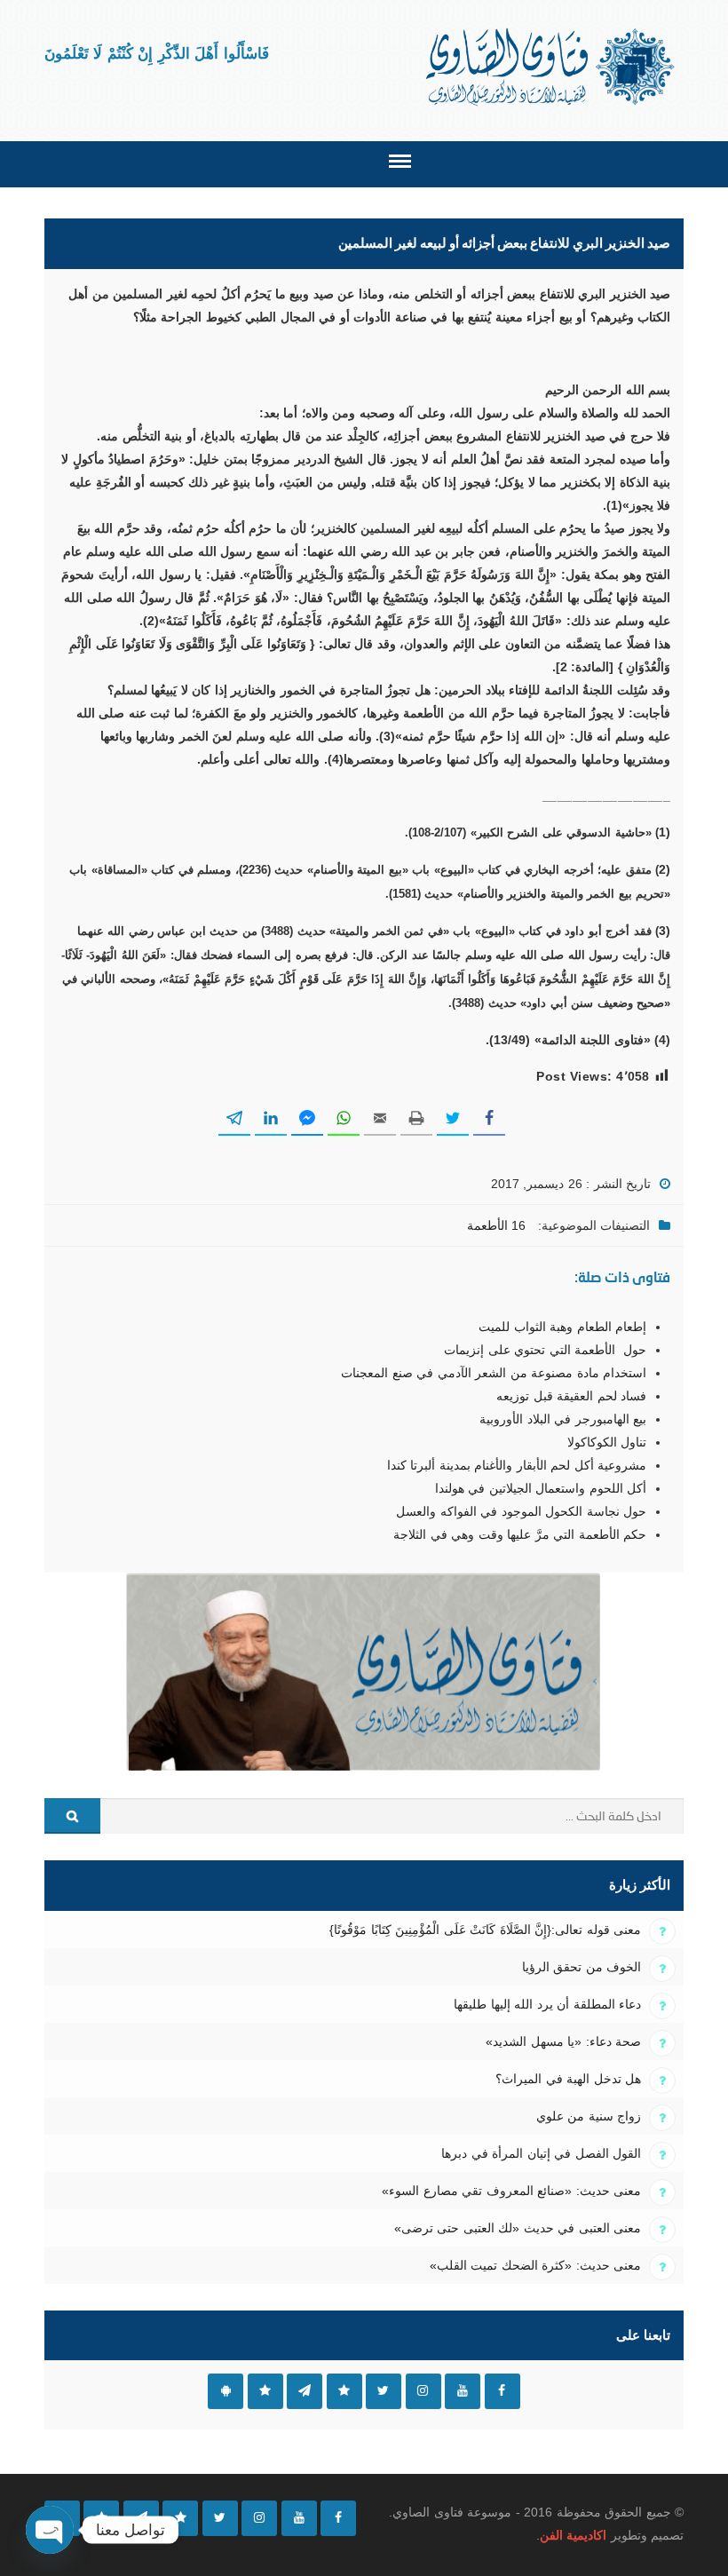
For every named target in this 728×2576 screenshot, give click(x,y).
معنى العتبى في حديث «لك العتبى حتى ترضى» (518, 2228)
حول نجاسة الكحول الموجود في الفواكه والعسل (521, 1511)
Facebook (502, 2391)
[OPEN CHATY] (50, 2530)
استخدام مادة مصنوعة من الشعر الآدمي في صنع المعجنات (494, 1373)
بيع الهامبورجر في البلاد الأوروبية (563, 1419)
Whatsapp (265, 2391)
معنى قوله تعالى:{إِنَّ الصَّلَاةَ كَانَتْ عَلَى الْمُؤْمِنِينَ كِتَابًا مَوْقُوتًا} (485, 1930)
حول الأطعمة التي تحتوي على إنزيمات (545, 1350)
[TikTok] (180, 2518)
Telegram (305, 2391)
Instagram (423, 2391)
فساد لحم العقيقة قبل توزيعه (571, 1396)
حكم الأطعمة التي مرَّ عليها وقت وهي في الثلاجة (520, 1534)
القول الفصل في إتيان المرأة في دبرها (541, 2153)
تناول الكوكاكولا (607, 1442)
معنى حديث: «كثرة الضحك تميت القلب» (535, 2265)
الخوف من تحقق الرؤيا (582, 1967)
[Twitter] (220, 2518)
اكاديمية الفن (573, 2535)
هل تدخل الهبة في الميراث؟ (568, 2079)
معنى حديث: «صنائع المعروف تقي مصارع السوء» (511, 2191)
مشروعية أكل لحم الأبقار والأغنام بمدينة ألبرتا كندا (517, 1465)
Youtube (463, 2391)
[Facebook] (338, 2518)
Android (226, 2391)
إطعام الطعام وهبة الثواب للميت (562, 1327)
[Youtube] (299, 2518)
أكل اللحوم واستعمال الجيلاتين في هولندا (541, 1488)
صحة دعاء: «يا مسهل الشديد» (563, 2041)
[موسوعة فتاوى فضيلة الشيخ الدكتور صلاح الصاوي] (552, 67)
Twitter (384, 2391)
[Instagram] (259, 2518)
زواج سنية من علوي (589, 2116)
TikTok (344, 2391)
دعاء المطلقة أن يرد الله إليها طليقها (547, 2004)
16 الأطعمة (496, 1225)
